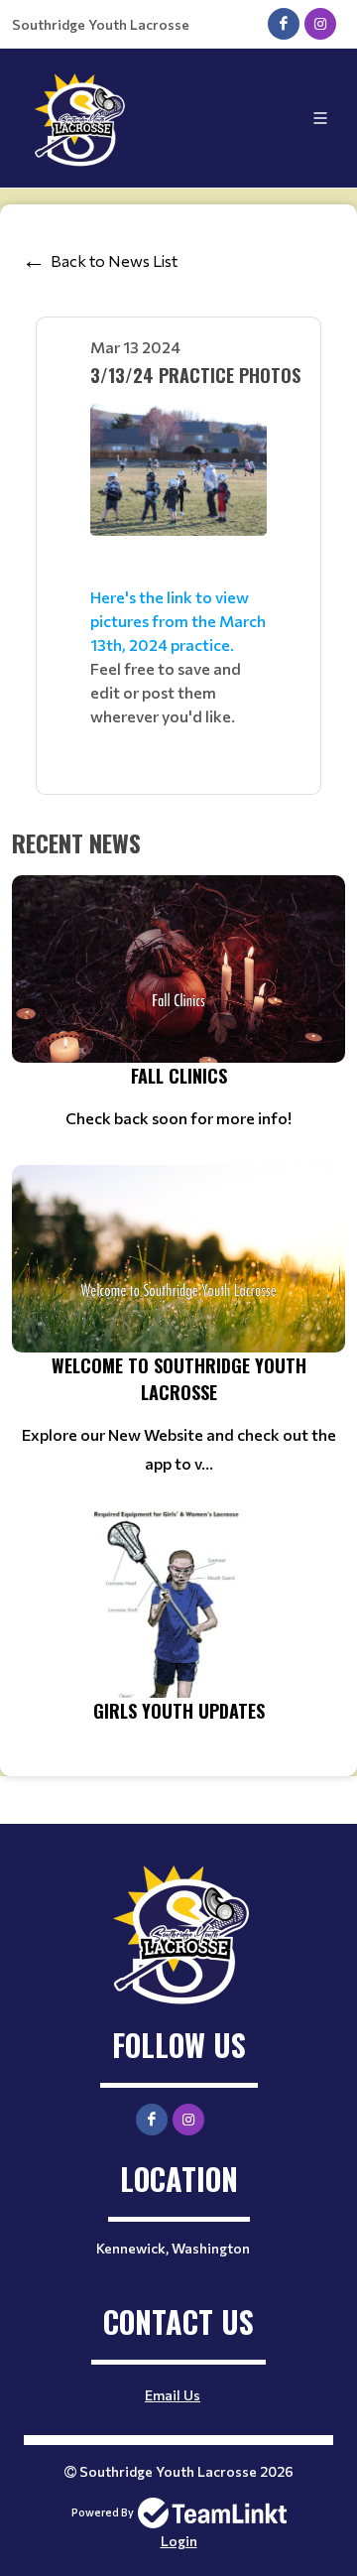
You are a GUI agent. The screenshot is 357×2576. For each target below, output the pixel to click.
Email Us (173, 2395)
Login (179, 2541)
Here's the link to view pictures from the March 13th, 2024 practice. (178, 621)
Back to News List (114, 260)
